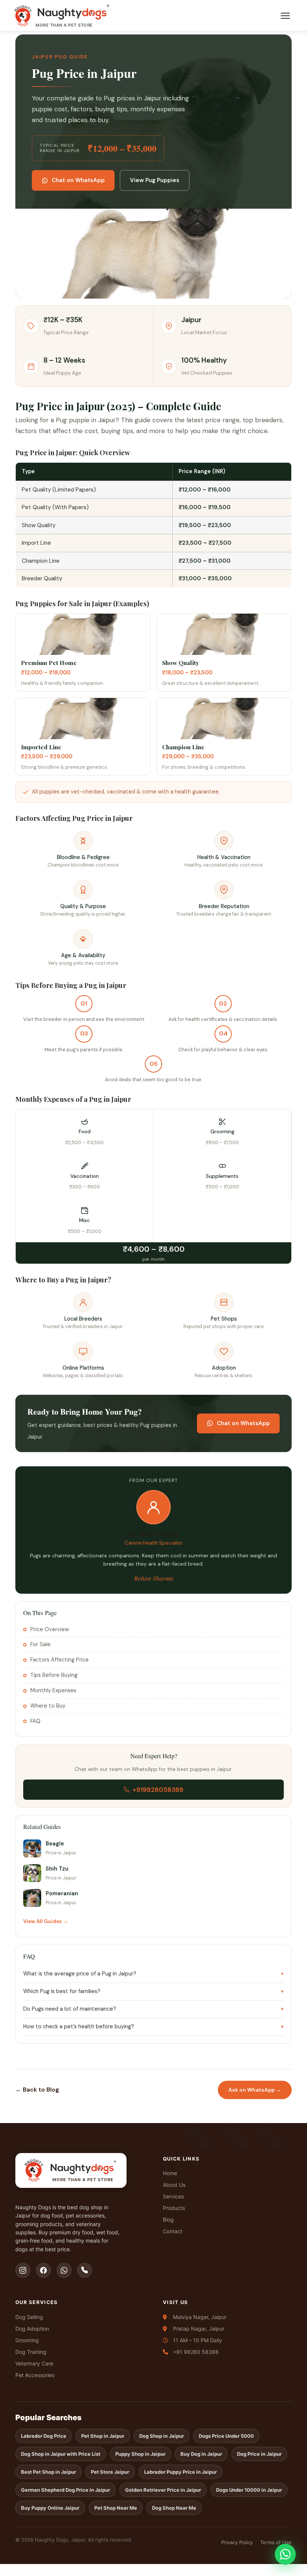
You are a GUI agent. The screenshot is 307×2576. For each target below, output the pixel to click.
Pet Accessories (35, 2375)
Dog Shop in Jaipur (162, 2436)
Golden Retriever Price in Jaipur (163, 2490)
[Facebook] (43, 2270)
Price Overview (50, 1629)
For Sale (40, 1644)
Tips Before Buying (54, 1675)
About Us (174, 2185)
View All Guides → (46, 1921)
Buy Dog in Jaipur (201, 2454)
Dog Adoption (32, 2329)
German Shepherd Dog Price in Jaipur (66, 2490)
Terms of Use (276, 2542)
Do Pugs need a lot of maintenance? (70, 2009)
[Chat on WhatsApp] (285, 2554)
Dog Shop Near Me (174, 2508)
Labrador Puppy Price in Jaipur (180, 2472)
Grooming (27, 2340)
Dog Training (31, 2352)
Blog (168, 2220)
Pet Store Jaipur (110, 2472)
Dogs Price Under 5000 (226, 2436)
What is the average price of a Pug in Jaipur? (80, 1974)
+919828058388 (158, 1790)
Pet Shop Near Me (116, 2508)
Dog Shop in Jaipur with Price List (61, 2454)
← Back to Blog (37, 2090)
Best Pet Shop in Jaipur (48, 2472)
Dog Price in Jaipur (259, 2454)
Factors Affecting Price (60, 1660)
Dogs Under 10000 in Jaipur (249, 2490)
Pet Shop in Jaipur (103, 2436)
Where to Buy (48, 1706)
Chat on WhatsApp (78, 180)
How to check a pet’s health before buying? (79, 2026)
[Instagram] (23, 2270)
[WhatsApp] (64, 2270)
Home (170, 2173)
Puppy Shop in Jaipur (140, 2454)
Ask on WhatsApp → (255, 2090)
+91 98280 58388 (196, 2352)
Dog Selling (29, 2317)
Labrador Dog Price (44, 2436)
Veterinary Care (34, 2363)
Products (174, 2208)
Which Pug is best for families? (62, 1991)
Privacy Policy (237, 2542)
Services (173, 2196)
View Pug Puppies (155, 180)
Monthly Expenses (53, 1690)
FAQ (35, 1721)
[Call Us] (85, 2270)
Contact (173, 2231)
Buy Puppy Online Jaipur (50, 2508)
